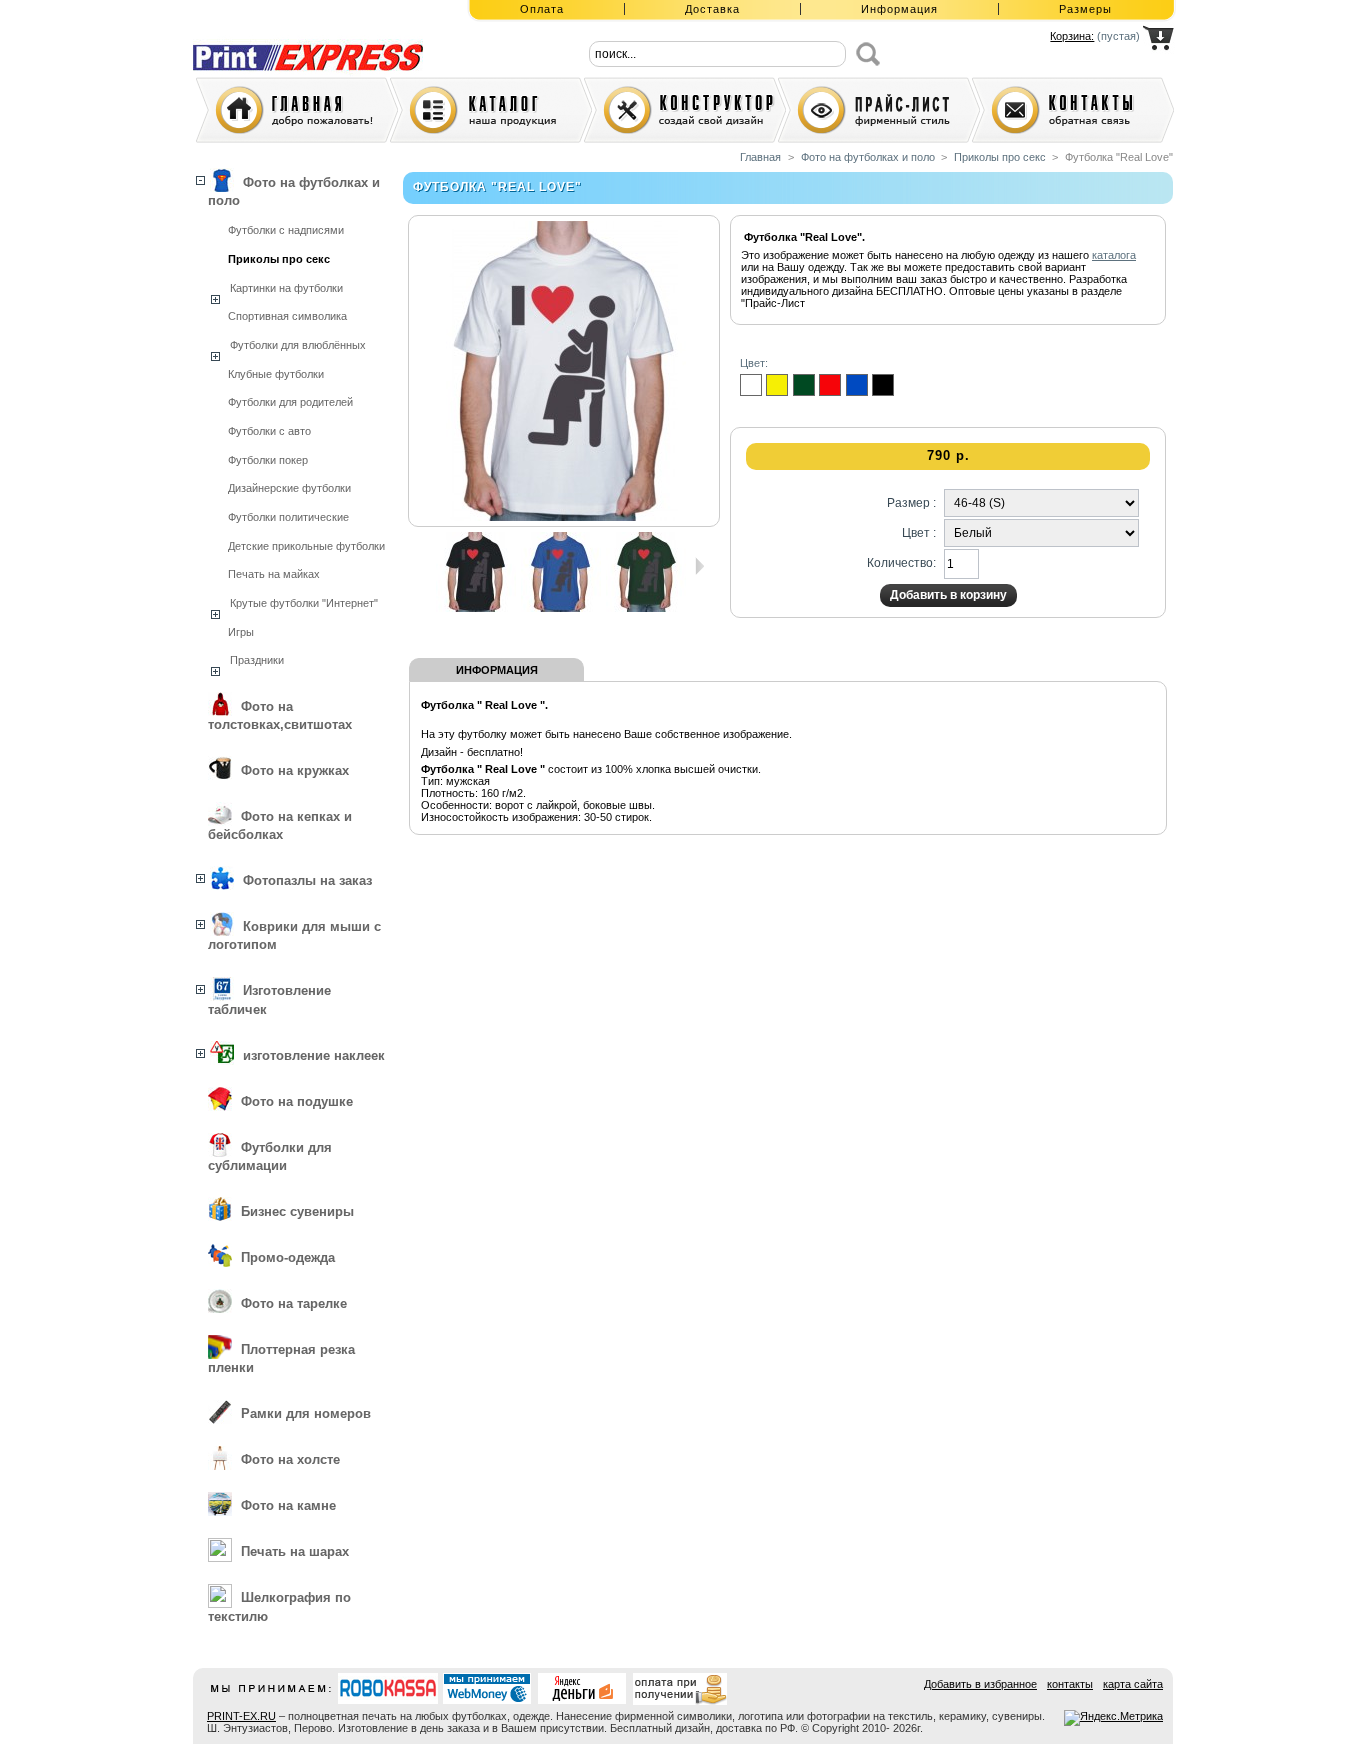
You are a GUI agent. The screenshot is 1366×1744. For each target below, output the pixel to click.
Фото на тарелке (294, 1303)
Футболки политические (288, 517)
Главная (760, 157)
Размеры (1085, 9)
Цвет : (919, 533)
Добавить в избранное (980, 1684)
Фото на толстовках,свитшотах (280, 715)
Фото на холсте (290, 1459)
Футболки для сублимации (270, 1156)
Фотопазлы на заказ (307, 880)
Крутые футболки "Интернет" (304, 603)
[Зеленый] (804, 385)
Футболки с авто (269, 431)
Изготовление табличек (269, 999)
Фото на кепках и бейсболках (280, 825)
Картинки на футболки (286, 288)
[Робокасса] (388, 1689)
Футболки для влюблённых (298, 345)
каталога (1114, 255)
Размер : (911, 503)
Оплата (542, 9)
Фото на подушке (297, 1101)
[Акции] (685, 110)
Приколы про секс (279, 259)
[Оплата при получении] (683, 1689)
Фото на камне (288, 1505)
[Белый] (751, 385)
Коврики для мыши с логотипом (294, 935)
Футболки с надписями (286, 230)
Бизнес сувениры (297, 1211)
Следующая (699, 566)
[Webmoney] (488, 1689)
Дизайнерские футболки (289, 488)
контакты (1070, 1684)
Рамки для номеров (306, 1413)
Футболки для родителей (290, 402)
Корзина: (1072, 36)
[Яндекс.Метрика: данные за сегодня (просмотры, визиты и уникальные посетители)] (1113, 1718)
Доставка (712, 9)
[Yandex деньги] (583, 1689)
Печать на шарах (295, 1551)
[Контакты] (1073, 110)
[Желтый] (777, 385)
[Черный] (883, 385)
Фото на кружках (295, 770)
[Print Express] (324, 43)
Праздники (257, 660)
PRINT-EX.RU (241, 1716)
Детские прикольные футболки (306, 546)
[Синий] (857, 385)
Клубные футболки (276, 374)
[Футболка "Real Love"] (476, 608)
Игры (241, 632)
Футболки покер (268, 460)
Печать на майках (274, 574)
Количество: (901, 563)
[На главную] (297, 110)
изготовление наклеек (314, 1055)
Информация (899, 9)
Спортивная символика (287, 316)
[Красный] (830, 385)
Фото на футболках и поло (294, 191)
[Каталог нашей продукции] (491, 110)
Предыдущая (427, 566)
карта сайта (1133, 1684)
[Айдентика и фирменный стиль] (879, 110)
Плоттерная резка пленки (281, 1358)
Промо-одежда (288, 1257)
